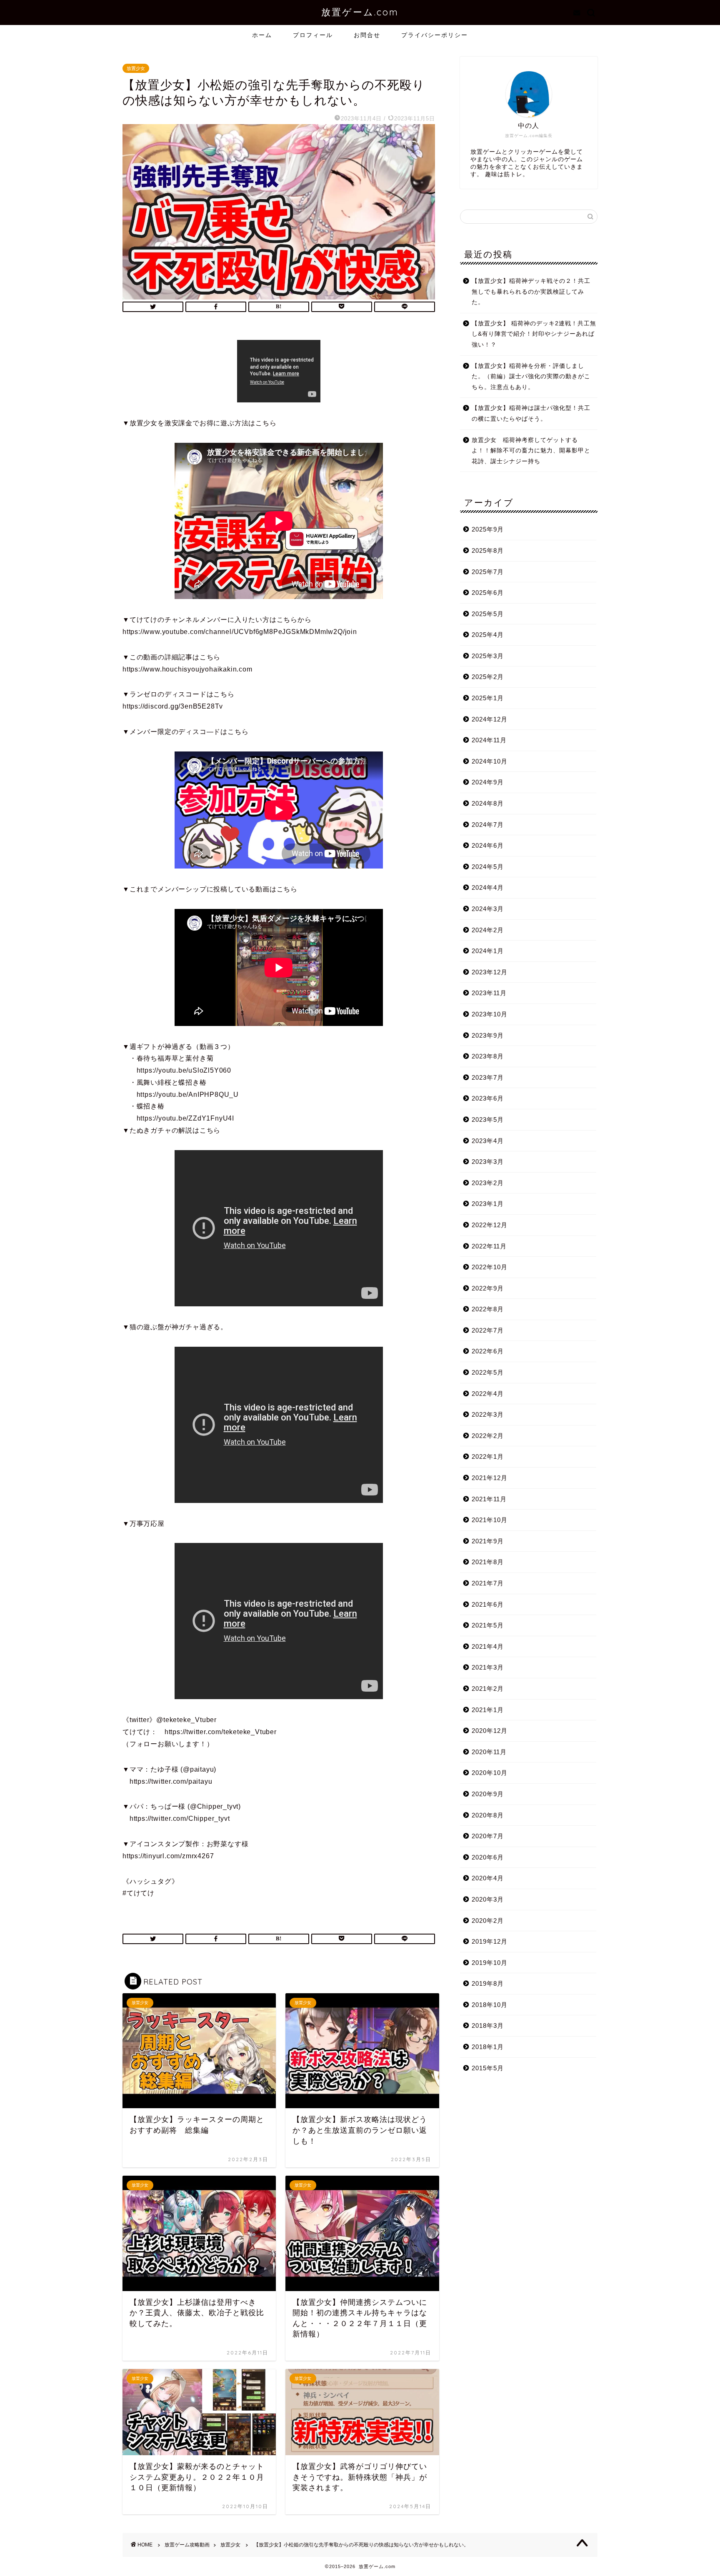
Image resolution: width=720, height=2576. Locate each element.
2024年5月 (488, 867)
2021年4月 (488, 1646)
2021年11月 (489, 1499)
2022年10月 (490, 1267)
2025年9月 (488, 529)
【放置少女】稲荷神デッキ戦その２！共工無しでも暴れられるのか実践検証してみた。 (531, 292)
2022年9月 (488, 1288)
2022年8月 (488, 1309)
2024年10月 (490, 761)
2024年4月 (488, 887)
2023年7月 (488, 1077)
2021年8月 (488, 1562)
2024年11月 (489, 740)
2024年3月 (488, 909)
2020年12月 (490, 1731)
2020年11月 (489, 1752)
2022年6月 (488, 1351)
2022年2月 (488, 1436)
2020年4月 (488, 1878)
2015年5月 (488, 2068)
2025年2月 (488, 677)
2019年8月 (488, 1983)
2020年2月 (488, 1921)
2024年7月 (488, 825)
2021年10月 (490, 1520)
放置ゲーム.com (360, 12)
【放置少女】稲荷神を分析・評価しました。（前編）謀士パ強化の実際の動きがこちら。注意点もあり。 (531, 377)
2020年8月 (488, 1815)
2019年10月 (490, 1963)
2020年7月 (488, 1836)
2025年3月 (488, 656)
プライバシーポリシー (435, 35)
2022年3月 (488, 1414)
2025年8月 (488, 550)
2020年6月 (488, 1857)
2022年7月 (488, 1330)
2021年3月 (488, 1667)
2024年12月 (490, 719)
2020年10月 (490, 1773)
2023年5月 (488, 1120)
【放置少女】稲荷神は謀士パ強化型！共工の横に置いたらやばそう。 (531, 413)
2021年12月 (490, 1478)
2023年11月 (489, 993)
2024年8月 (488, 803)
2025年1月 (488, 698)
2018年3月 (488, 2026)
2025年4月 (488, 635)
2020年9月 (488, 1794)
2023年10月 (490, 1014)
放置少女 (136, 68)
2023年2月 (488, 1183)
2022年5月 (488, 1372)
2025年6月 (488, 593)
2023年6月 (488, 1098)
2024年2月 (488, 930)
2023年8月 (488, 1056)
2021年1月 (488, 1710)
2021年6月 (488, 1604)
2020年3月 (488, 1899)
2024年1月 (488, 951)
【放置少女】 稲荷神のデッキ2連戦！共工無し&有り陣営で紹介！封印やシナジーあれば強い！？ (534, 334)
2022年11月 (489, 1246)
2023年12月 (490, 972)
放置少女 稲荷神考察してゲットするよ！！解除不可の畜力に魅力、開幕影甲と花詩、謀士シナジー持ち (531, 451)
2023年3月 (488, 1162)
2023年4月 (488, 1141)
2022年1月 (488, 1456)
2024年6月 (488, 845)
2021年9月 (488, 1541)
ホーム (262, 35)
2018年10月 (490, 2005)
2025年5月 (488, 614)
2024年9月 (488, 782)
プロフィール (313, 35)
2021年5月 (488, 1625)
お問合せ (367, 35)
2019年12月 (490, 1941)
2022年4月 (488, 1394)
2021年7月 (488, 1583)
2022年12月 (490, 1225)
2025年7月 (488, 572)
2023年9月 (488, 1035)
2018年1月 (488, 2047)
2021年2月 (488, 1689)
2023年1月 (488, 1204)
